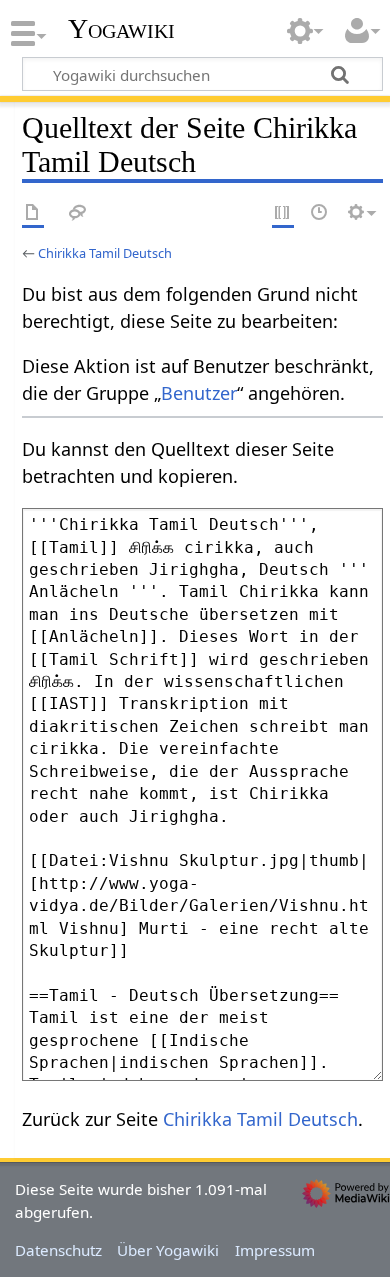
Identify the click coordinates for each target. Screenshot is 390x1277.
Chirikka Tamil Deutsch (105, 253)
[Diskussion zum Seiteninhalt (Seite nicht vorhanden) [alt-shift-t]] (78, 213)
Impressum (275, 1250)
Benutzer (199, 393)
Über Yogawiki (168, 1250)
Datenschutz (58, 1250)
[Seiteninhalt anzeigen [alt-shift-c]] (33, 213)
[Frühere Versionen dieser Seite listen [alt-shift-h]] (320, 213)
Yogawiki (121, 29)
